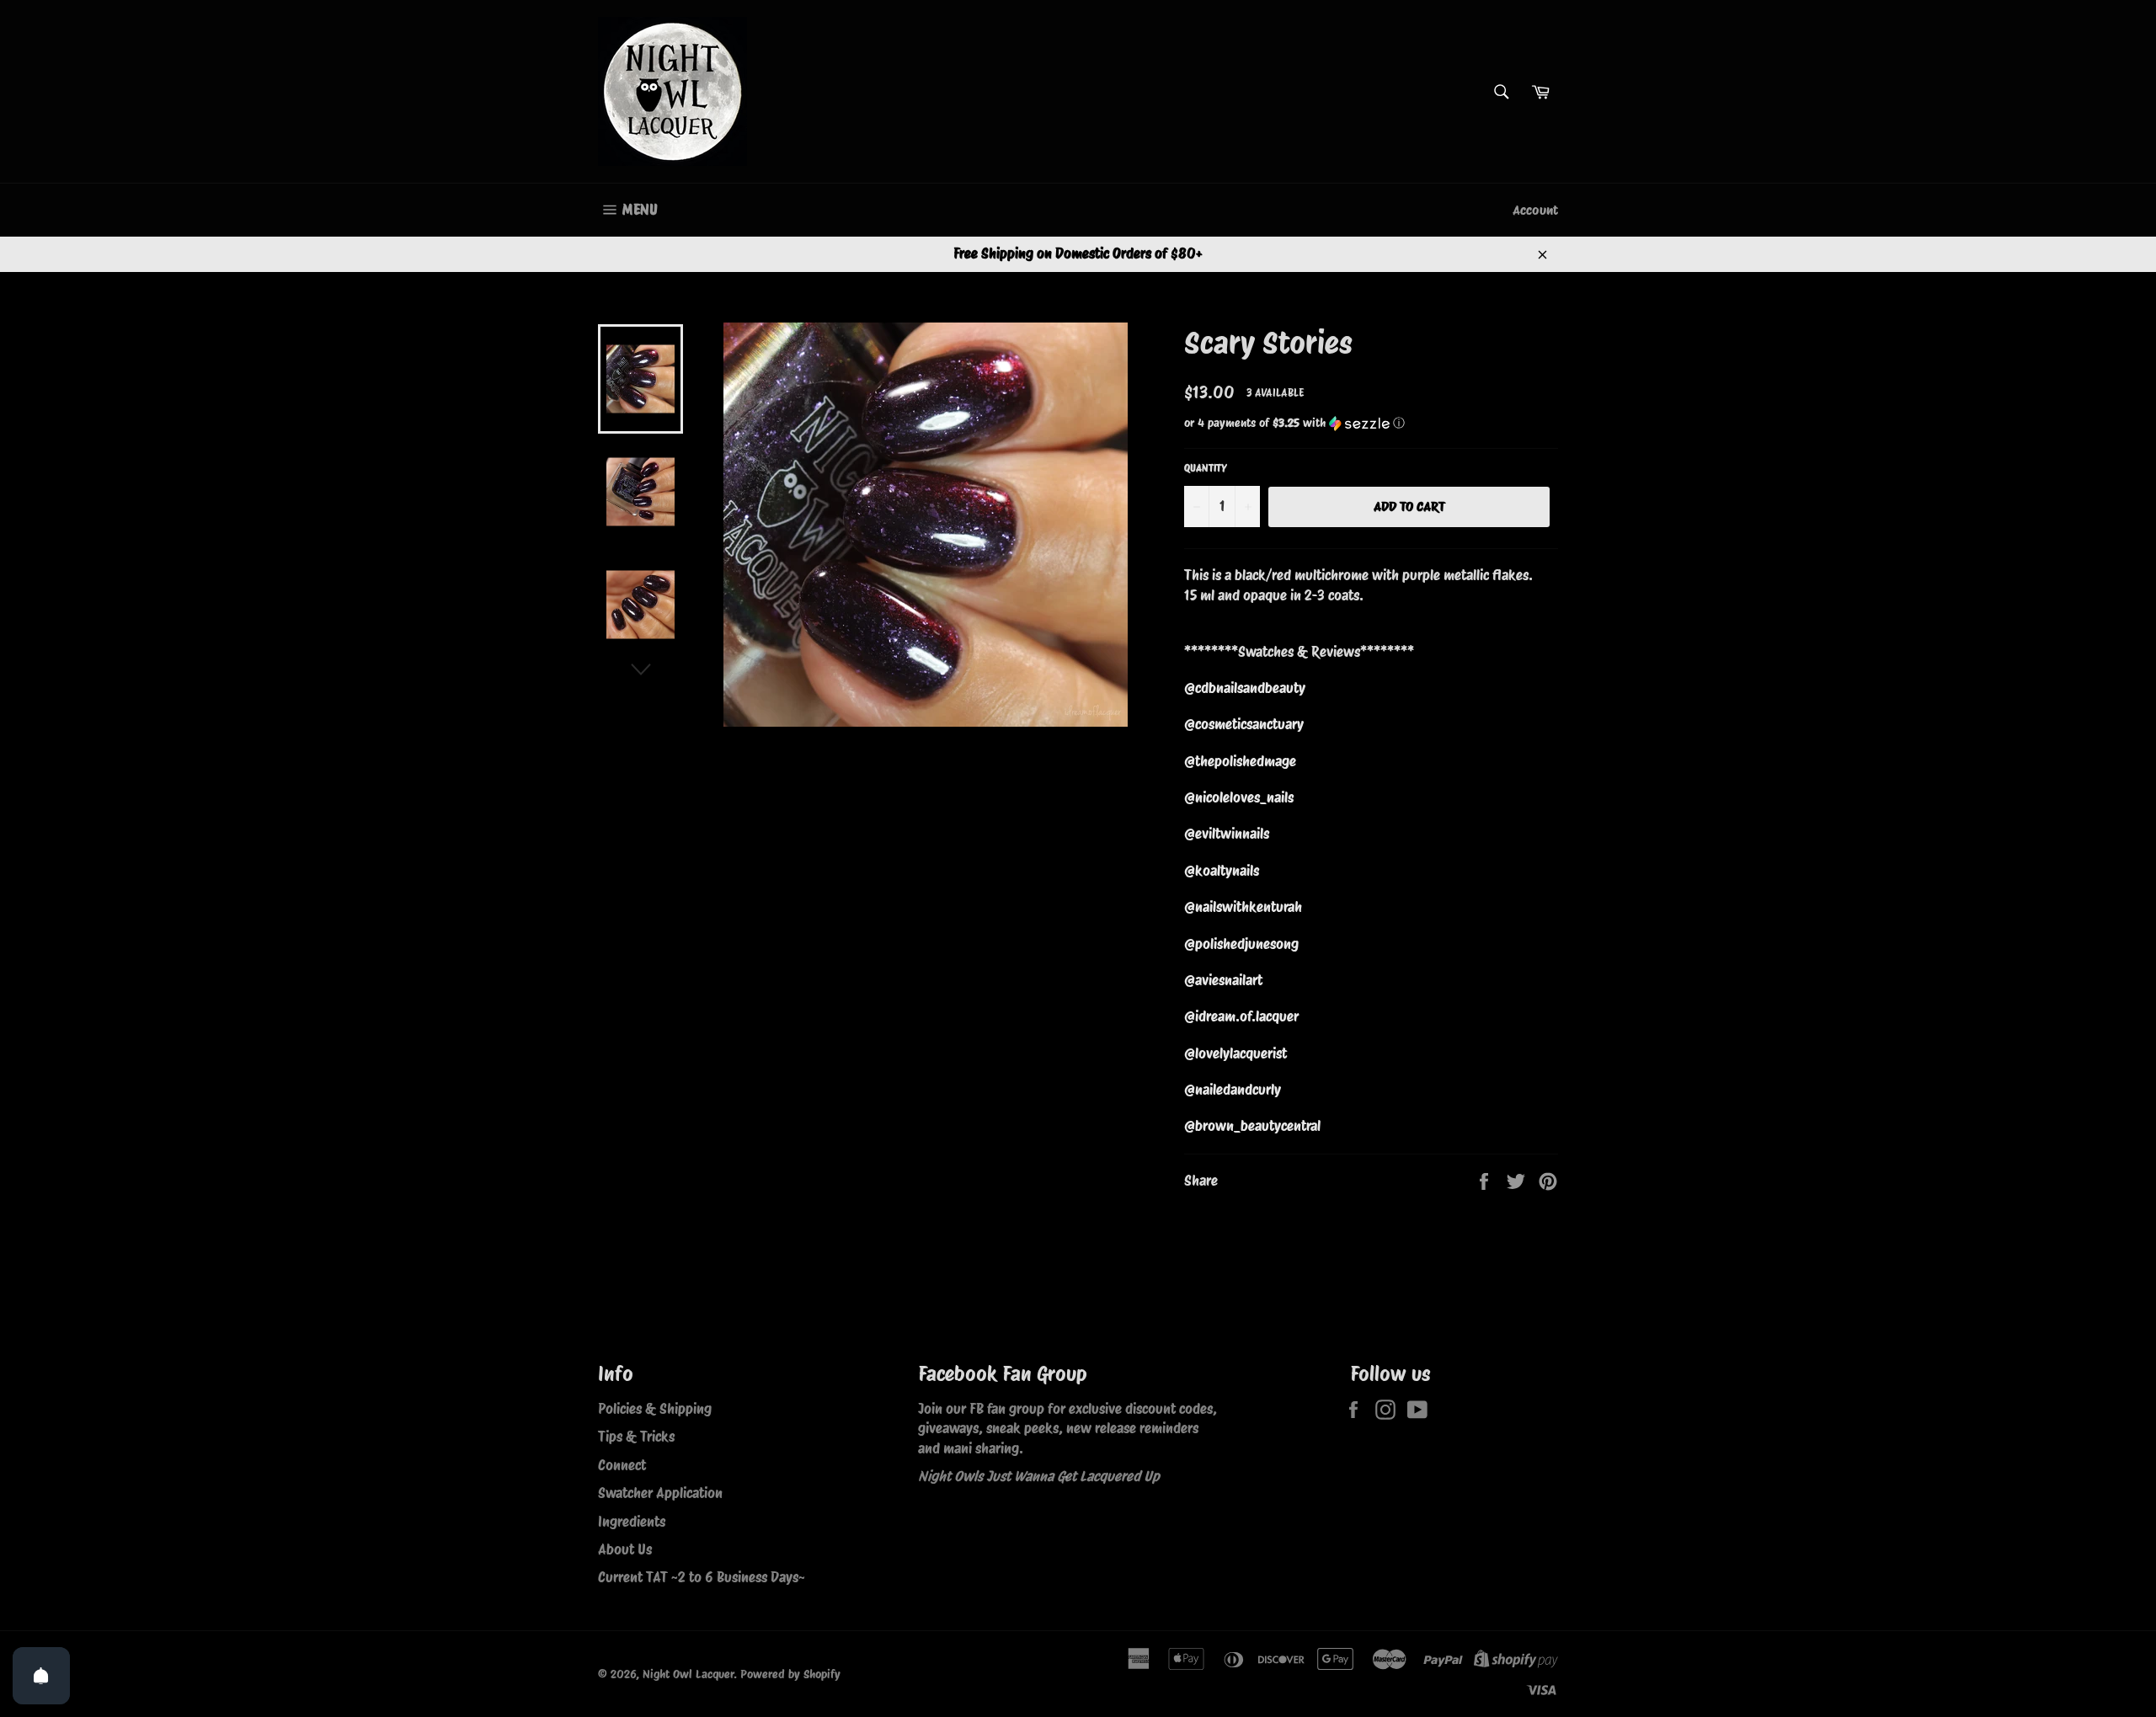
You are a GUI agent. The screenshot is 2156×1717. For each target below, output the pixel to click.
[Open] (41, 1676)
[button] (1371, 423)
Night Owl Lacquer (688, 1674)
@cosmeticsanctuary (1244, 724)
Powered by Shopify (790, 1674)
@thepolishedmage (1240, 761)
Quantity (1206, 468)
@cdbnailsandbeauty (1245, 688)
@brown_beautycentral (1252, 1126)
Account (1535, 210)
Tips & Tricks (636, 1437)
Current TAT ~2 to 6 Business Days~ (702, 1577)
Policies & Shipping (655, 1409)
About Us (625, 1549)
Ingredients (632, 1522)
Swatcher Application (660, 1493)
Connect (622, 1465)
